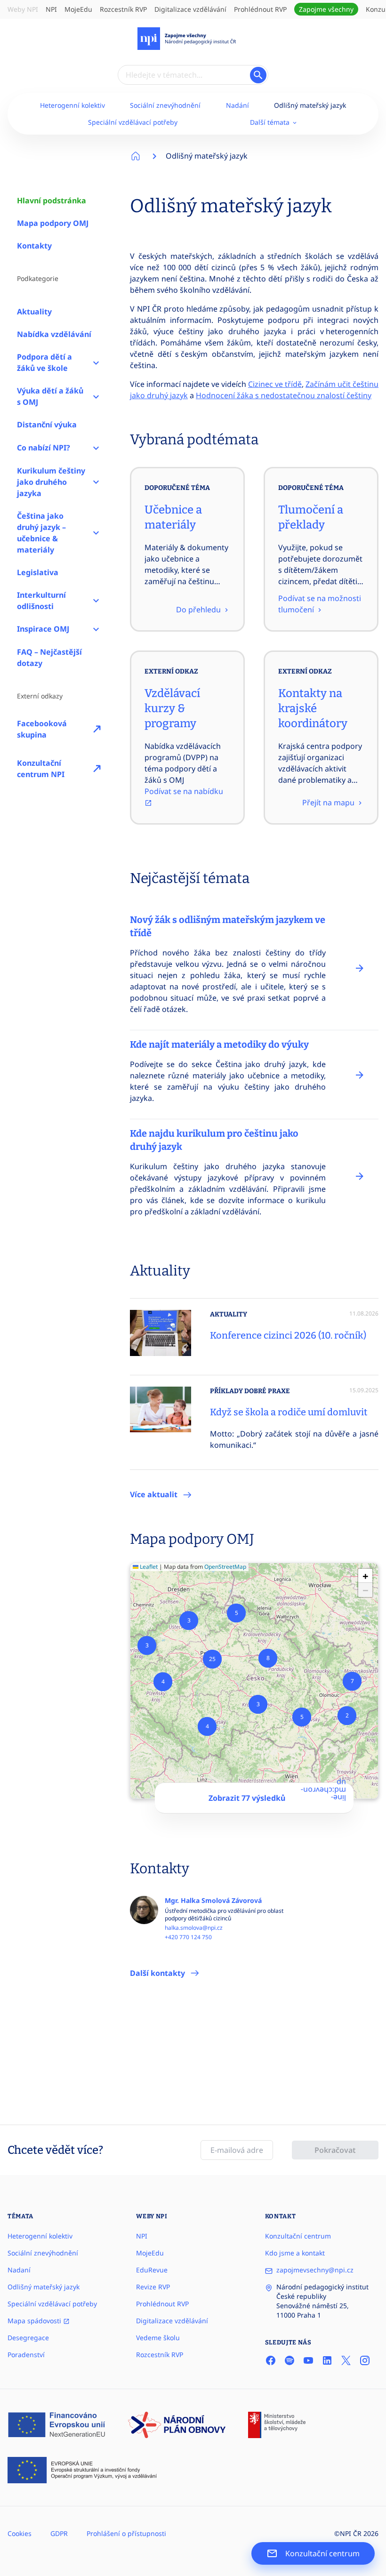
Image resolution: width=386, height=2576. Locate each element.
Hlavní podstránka (52, 201)
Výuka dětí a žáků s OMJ (50, 396)
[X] (346, 2360)
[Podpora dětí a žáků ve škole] (96, 362)
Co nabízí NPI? (44, 448)
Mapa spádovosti (35, 2321)
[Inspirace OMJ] (96, 629)
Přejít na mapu (329, 802)
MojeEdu (78, 9)
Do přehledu (199, 610)
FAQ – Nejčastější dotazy (49, 658)
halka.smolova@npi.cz (194, 1928)
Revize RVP (153, 2287)
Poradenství (26, 2355)
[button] (347, 1716)
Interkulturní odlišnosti (41, 601)
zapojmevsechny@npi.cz (315, 2270)
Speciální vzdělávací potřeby (133, 122)
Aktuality (34, 312)
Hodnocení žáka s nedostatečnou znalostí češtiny (284, 395)
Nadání (237, 105)
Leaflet (148, 1567)
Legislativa (38, 572)
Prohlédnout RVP (260, 9)
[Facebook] (271, 2360)
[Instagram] (365, 2360)
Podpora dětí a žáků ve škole (44, 362)
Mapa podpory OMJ (53, 223)
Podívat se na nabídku (184, 791)
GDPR (59, 2533)
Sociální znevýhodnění (165, 105)
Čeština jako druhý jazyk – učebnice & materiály (41, 533)
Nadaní (19, 2270)
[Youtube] (308, 2360)
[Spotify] (289, 2360)
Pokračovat (335, 2150)
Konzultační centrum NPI (41, 769)
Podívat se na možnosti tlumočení (320, 604)
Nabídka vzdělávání (54, 334)
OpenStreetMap (225, 1567)
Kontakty (34, 246)
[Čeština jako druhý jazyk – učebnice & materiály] (96, 533)
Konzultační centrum (298, 2236)
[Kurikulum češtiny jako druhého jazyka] (96, 482)
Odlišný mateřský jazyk (310, 105)
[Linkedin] (327, 2360)
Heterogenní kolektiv (72, 105)
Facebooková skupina (42, 729)
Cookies (20, 2533)
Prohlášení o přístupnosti (126, 2533)
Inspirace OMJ (43, 629)
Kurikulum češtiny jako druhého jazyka (51, 482)
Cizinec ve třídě (275, 384)
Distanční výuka (47, 425)
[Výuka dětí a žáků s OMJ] (96, 396)
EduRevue (152, 2270)
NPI (51, 9)
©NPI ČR (348, 2533)
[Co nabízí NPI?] (96, 448)
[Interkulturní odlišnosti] (96, 601)
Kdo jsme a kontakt (295, 2253)
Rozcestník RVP (123, 9)
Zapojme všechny (326, 9)
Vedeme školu (158, 2338)
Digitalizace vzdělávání (190, 9)
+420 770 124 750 (188, 1937)
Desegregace (28, 2338)
